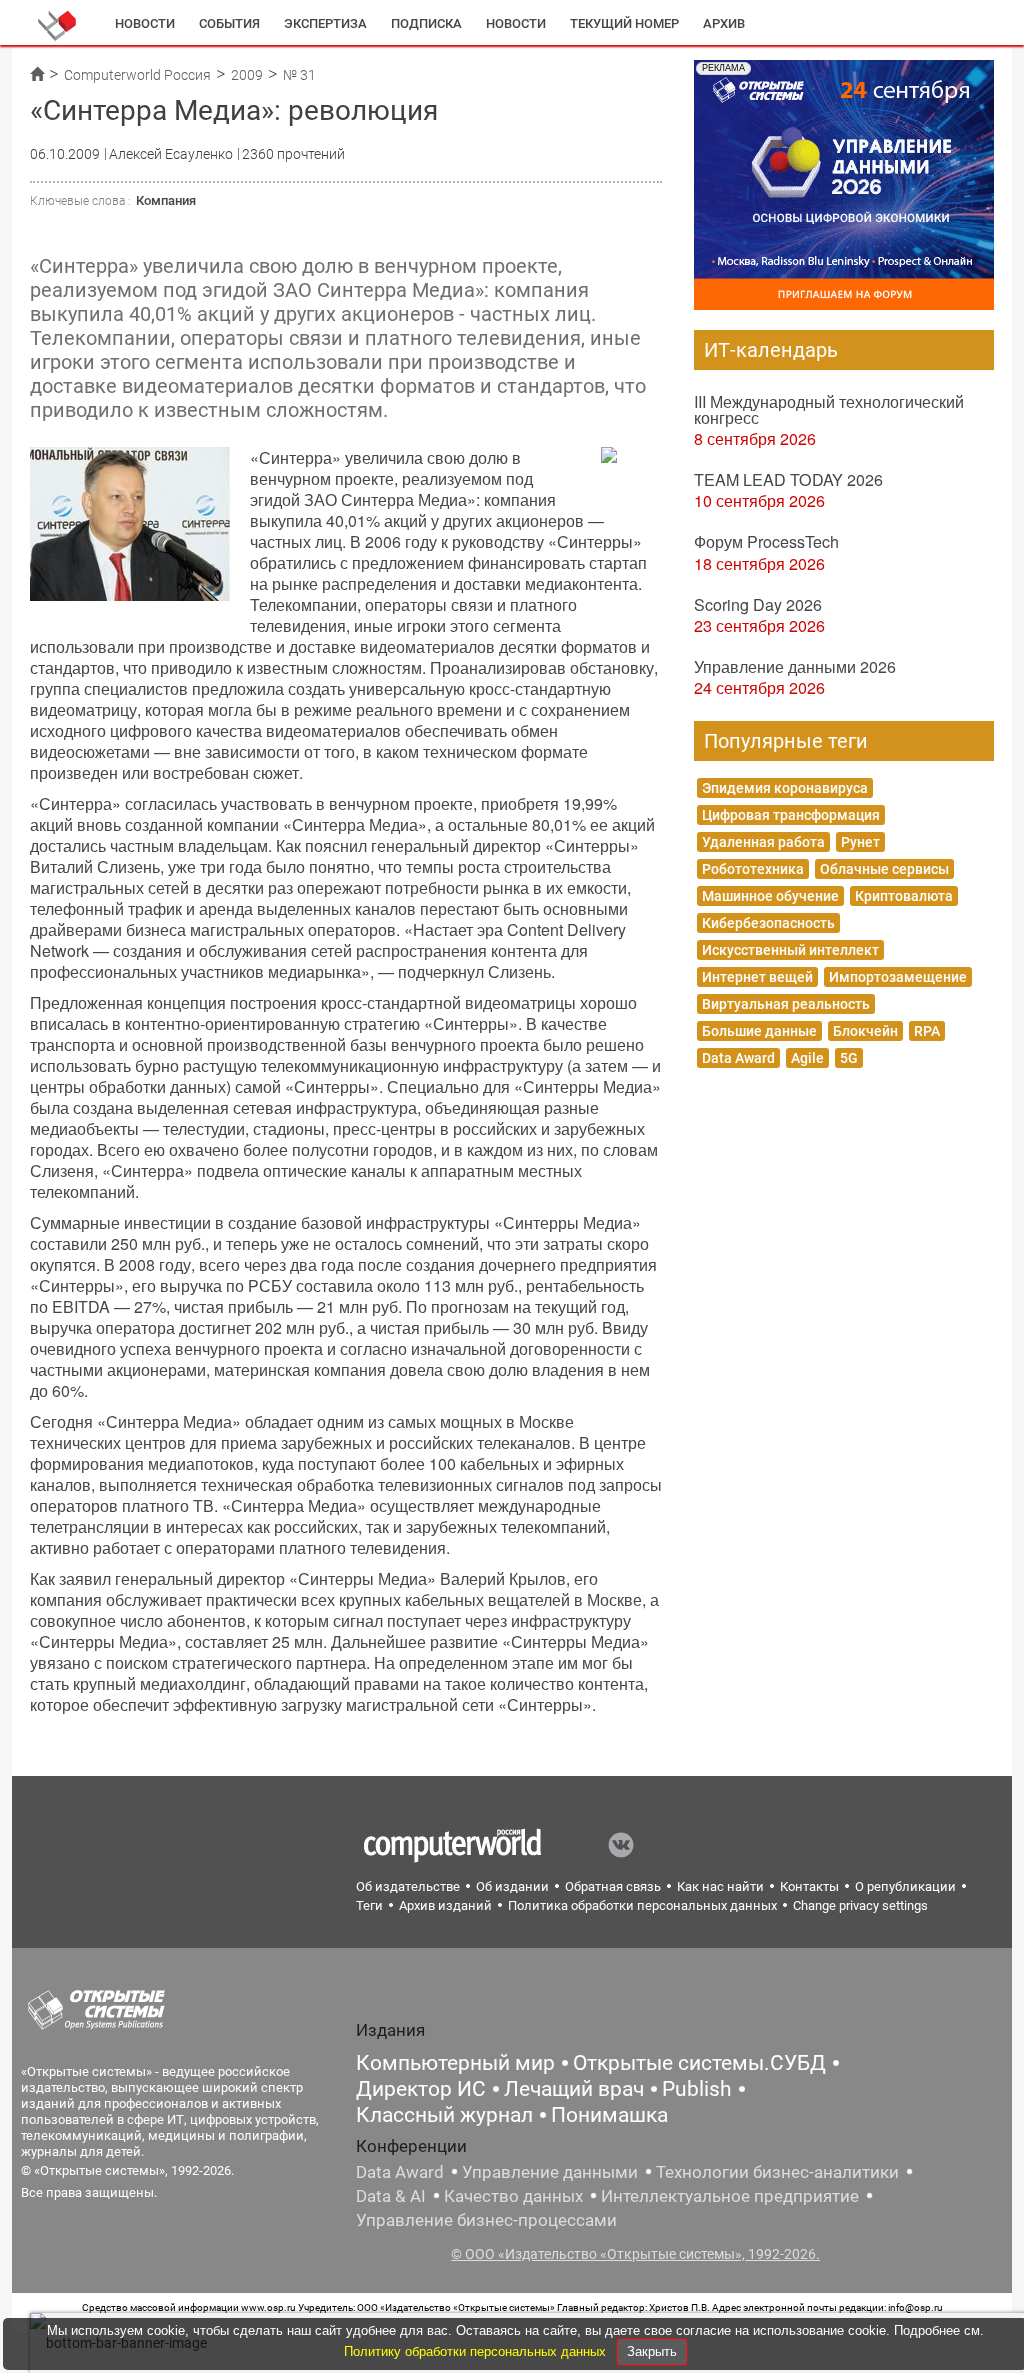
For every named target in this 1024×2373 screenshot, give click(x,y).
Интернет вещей (757, 977)
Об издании (512, 1886)
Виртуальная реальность (786, 1004)
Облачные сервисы (884, 869)
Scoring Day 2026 (758, 604)
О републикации (905, 1886)
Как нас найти (720, 1886)
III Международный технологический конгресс (829, 409)
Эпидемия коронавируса (785, 788)
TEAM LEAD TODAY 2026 (788, 479)
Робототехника (753, 869)
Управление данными (550, 2172)
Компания (166, 200)
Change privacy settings (860, 1905)
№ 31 (299, 75)
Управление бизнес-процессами (486, 2220)
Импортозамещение (898, 977)
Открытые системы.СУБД (699, 2063)
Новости (145, 23)
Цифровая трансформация (791, 815)
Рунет (860, 842)
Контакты (809, 1886)
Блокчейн (865, 1031)
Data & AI (391, 2196)
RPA (927, 1031)
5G (849, 1058)
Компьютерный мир (455, 2063)
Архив (724, 23)
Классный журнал (444, 2115)
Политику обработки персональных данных (477, 2351)
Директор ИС (421, 2089)
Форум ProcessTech (766, 541)
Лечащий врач (574, 2089)
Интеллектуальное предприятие (730, 2196)
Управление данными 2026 (795, 666)
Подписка (426, 23)
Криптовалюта (904, 896)
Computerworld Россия (137, 75)
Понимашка (609, 2115)
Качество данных (513, 2196)
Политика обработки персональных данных (642, 1905)
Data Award (738, 1058)
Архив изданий (445, 1905)
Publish (697, 2089)
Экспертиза (325, 23)
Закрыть (652, 2351)
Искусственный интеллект (790, 950)
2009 (247, 75)
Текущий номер (624, 23)
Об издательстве (408, 1886)
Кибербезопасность (768, 923)
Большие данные (759, 1031)
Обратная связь (613, 1886)
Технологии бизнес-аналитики (777, 2172)
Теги (369, 1905)
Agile (807, 1058)
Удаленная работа (763, 842)
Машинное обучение (770, 896)
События (229, 23)
